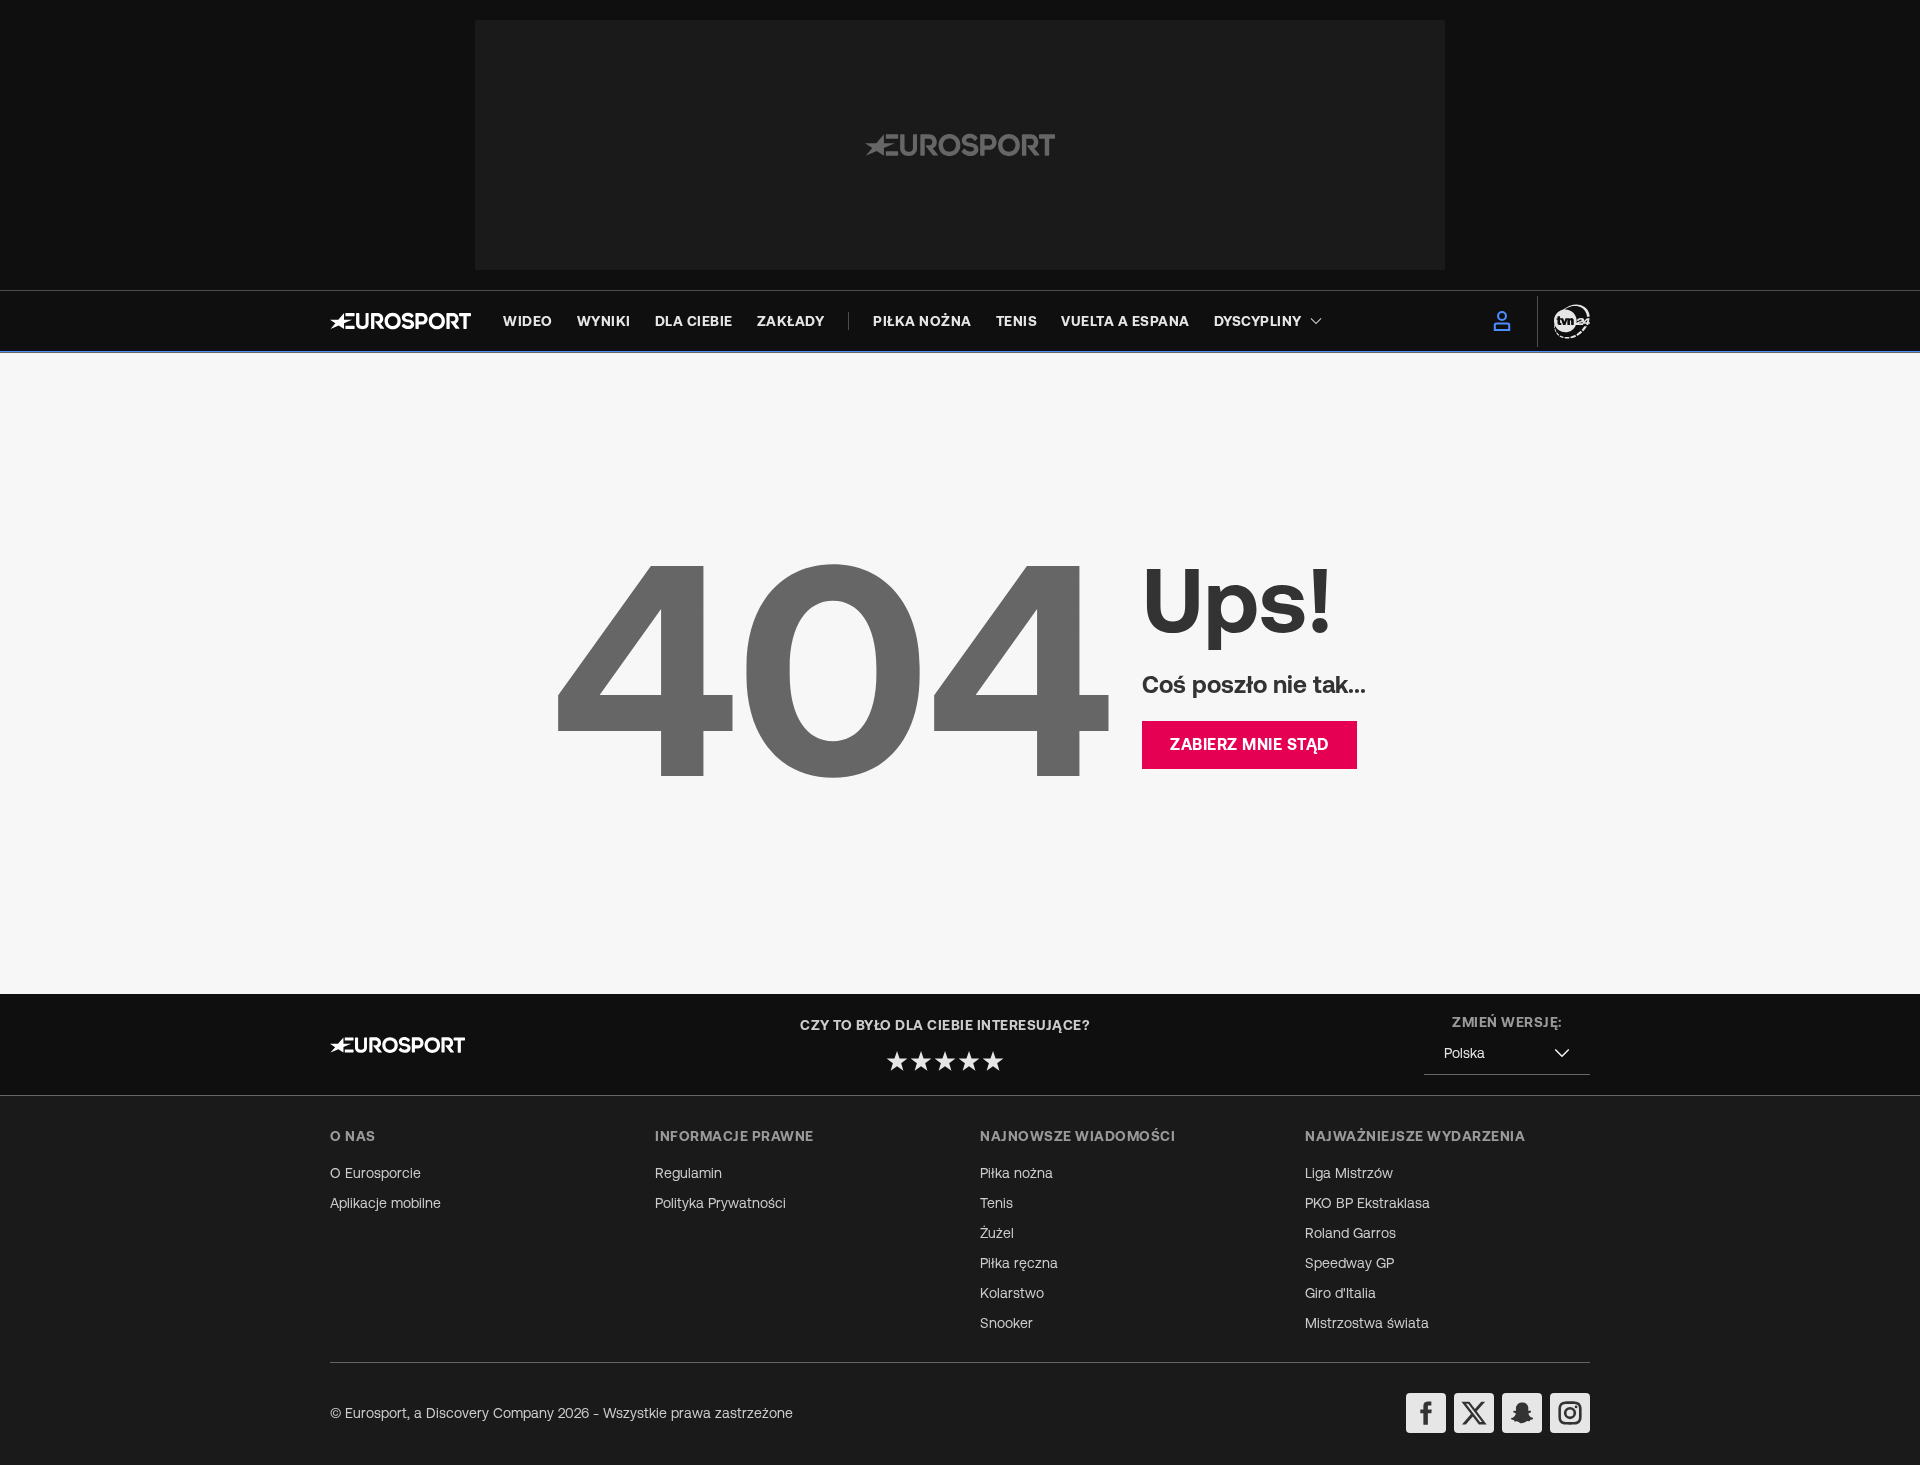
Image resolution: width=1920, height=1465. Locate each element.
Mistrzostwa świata (1367, 1323)
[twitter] (1474, 1413)
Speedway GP (1349, 1263)
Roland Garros (1350, 1233)
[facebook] (1426, 1413)
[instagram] (1570, 1413)
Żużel (997, 1233)
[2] (921, 1061)
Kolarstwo (1012, 1293)
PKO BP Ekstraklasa (1367, 1203)
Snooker (1006, 1323)
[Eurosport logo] (400, 321)
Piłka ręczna (1019, 1263)
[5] (993, 1061)
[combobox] (1507, 1053)
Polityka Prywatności (720, 1203)
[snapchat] (1522, 1413)
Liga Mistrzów (1349, 1173)
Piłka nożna (1016, 1173)
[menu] (1502, 321)
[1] (897, 1061)
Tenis (996, 1203)
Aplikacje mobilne (385, 1203)
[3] (945, 1061)
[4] (969, 1061)
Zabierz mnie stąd (1249, 744)
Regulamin (688, 1173)
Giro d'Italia (1340, 1293)
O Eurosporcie (375, 1173)
